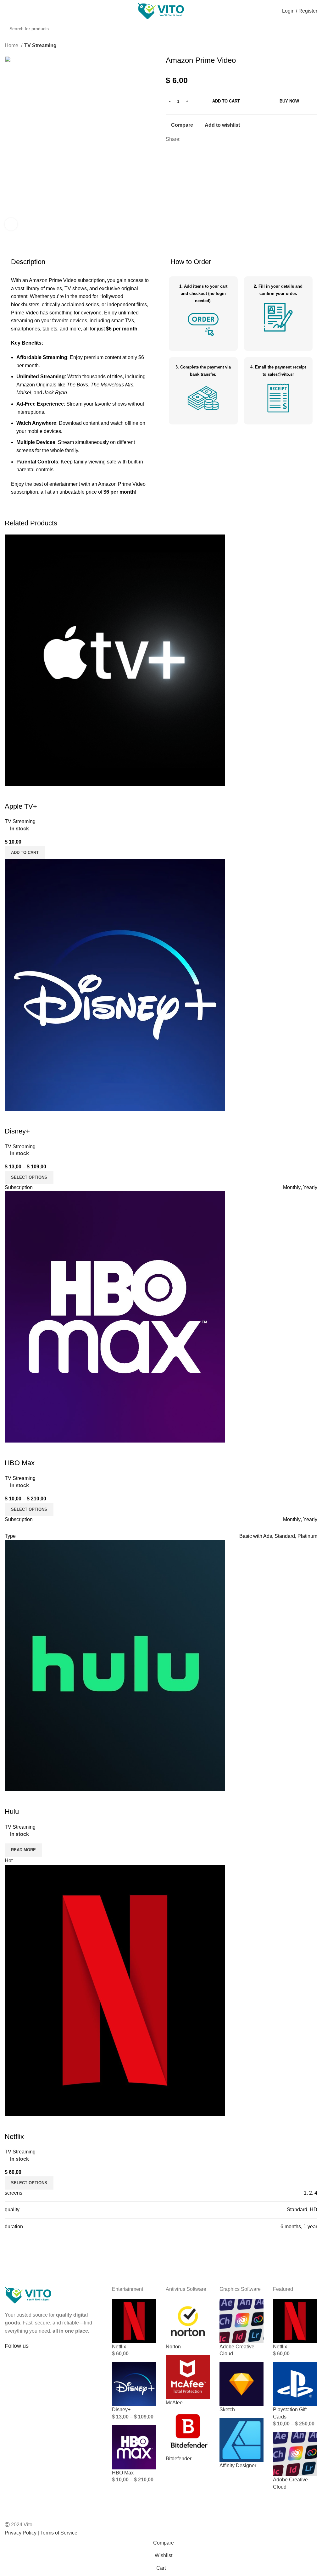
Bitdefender (179, 2459)
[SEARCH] (319, 25)
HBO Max (20, 1463)
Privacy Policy (21, 2533)
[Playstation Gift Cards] (295, 2384)
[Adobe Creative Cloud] (242, 2321)
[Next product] (314, 46)
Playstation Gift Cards (290, 2413)
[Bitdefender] (188, 2433)
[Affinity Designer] (242, 2440)
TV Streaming (40, 45)
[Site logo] (161, 11)
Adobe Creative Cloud (237, 2350)
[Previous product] (302, 46)
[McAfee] (188, 2377)
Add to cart (226, 101)
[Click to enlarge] (11, 224)
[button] (25, 853)
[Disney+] (134, 2384)
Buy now (289, 101)
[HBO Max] (134, 2447)
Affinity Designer (238, 2465)
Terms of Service (59, 2533)
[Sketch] (242, 2384)
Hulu (12, 1812)
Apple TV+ (21, 806)
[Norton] (188, 2321)
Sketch (227, 2410)
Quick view (30, 794)
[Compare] (13, 794)
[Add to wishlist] (47, 794)
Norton (173, 2347)
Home (12, 45)
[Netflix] (134, 2321)
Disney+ (17, 1131)
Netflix (14, 2137)
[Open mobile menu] (7, 11)
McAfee (174, 2403)
